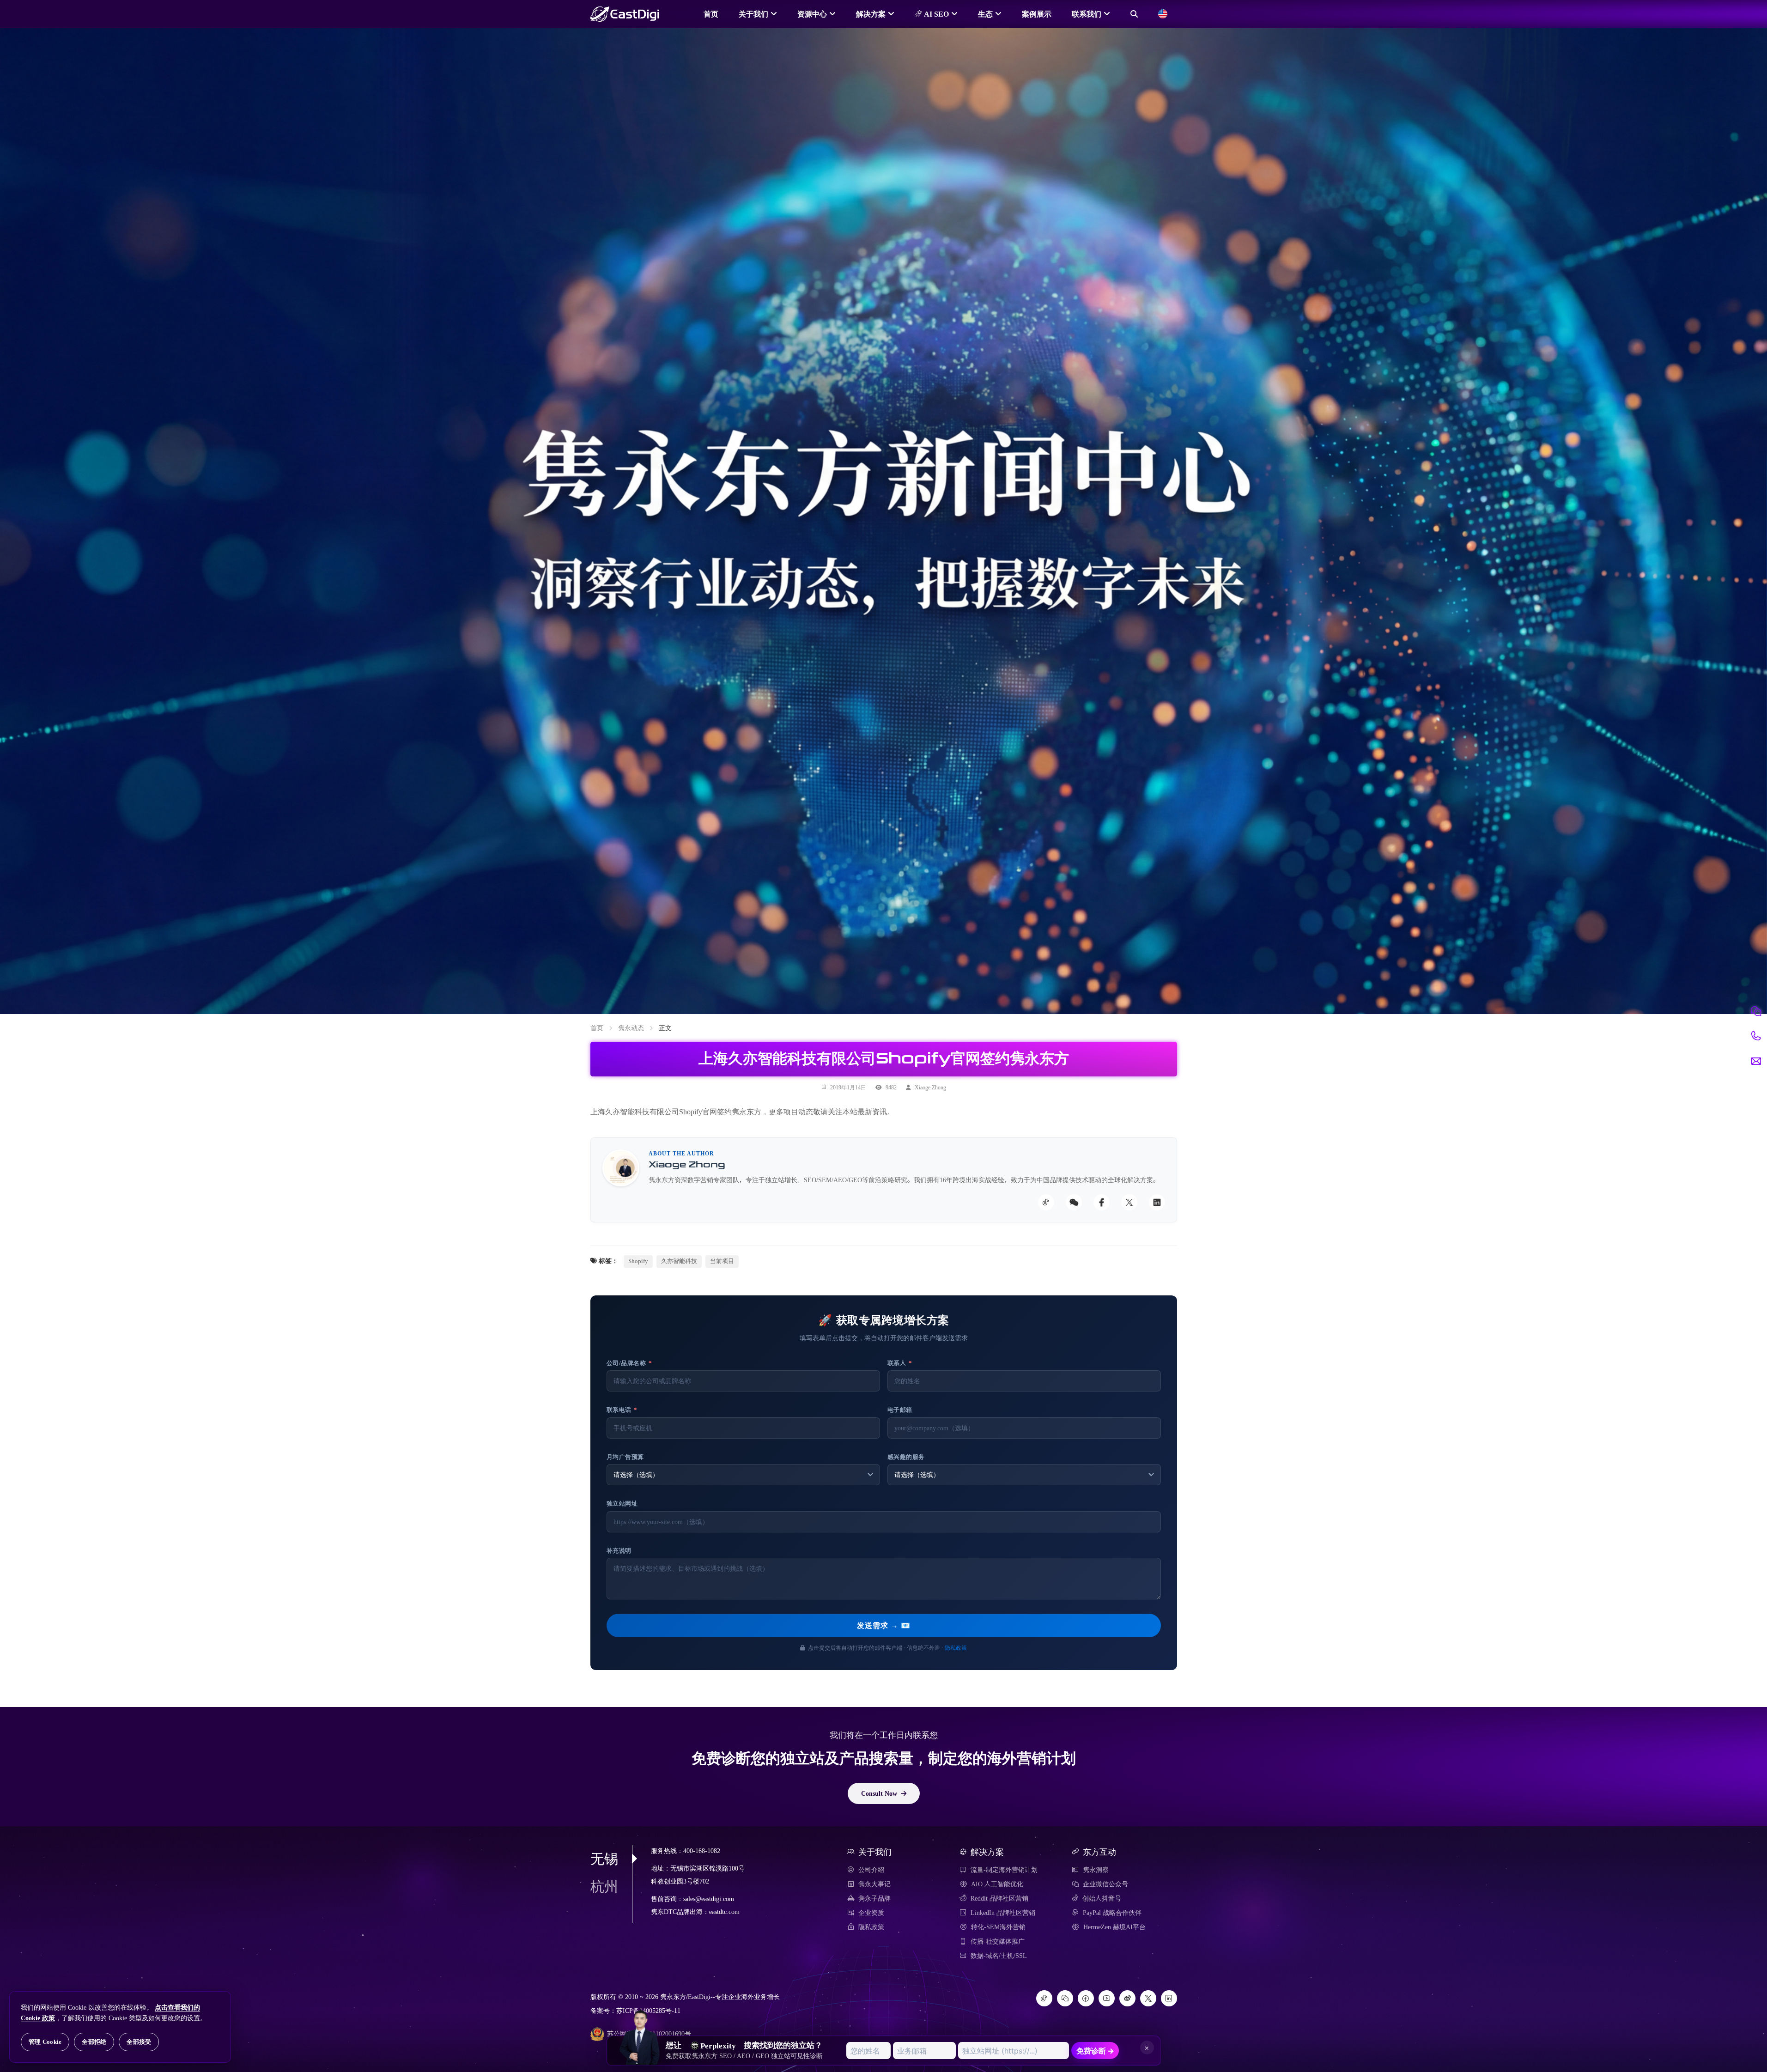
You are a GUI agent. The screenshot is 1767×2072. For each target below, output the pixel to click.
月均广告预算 (625, 1457)
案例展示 (1037, 14)
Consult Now (879, 1793)
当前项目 (722, 1261)
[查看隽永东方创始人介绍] (640, 2021)
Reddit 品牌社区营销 (999, 1898)
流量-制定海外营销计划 (1004, 1870)
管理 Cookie (45, 2042)
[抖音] (1044, 1998)
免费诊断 (1095, 2051)
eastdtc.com (724, 1912)
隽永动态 (631, 1028)
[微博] (1127, 1998)
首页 (711, 14)
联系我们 (1087, 14)
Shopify (638, 1261)
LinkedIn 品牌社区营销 (1003, 1913)
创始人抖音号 (1102, 1898)
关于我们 (753, 14)
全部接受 (139, 2042)
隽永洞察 (1096, 1870)
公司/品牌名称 (629, 1363)
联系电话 (622, 1410)
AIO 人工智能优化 (997, 1884)
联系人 (900, 1363)
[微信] (1065, 1998)
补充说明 (619, 1551)
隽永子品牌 (874, 1898)
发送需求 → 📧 (884, 1625)
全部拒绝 (94, 2042)
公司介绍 (871, 1870)
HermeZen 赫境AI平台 (1114, 1927)
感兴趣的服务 (906, 1457)
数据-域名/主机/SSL (999, 1956)
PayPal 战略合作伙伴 (1112, 1913)
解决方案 (871, 14)
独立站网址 (622, 1504)
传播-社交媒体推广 (998, 1941)
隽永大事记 (874, 1884)
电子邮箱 (900, 1410)
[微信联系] (1756, 1011)
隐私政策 (956, 1647)
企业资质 (871, 1913)
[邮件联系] (1756, 1061)
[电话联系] (1756, 1036)
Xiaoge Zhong (930, 1087)
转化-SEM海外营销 (998, 1927)
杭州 (604, 1886)
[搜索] (1134, 14)
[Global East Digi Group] (1163, 14)
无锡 (604, 1859)
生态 (985, 14)
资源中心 (812, 14)
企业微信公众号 (1105, 1884)
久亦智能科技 (679, 1261)
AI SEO (935, 14)
